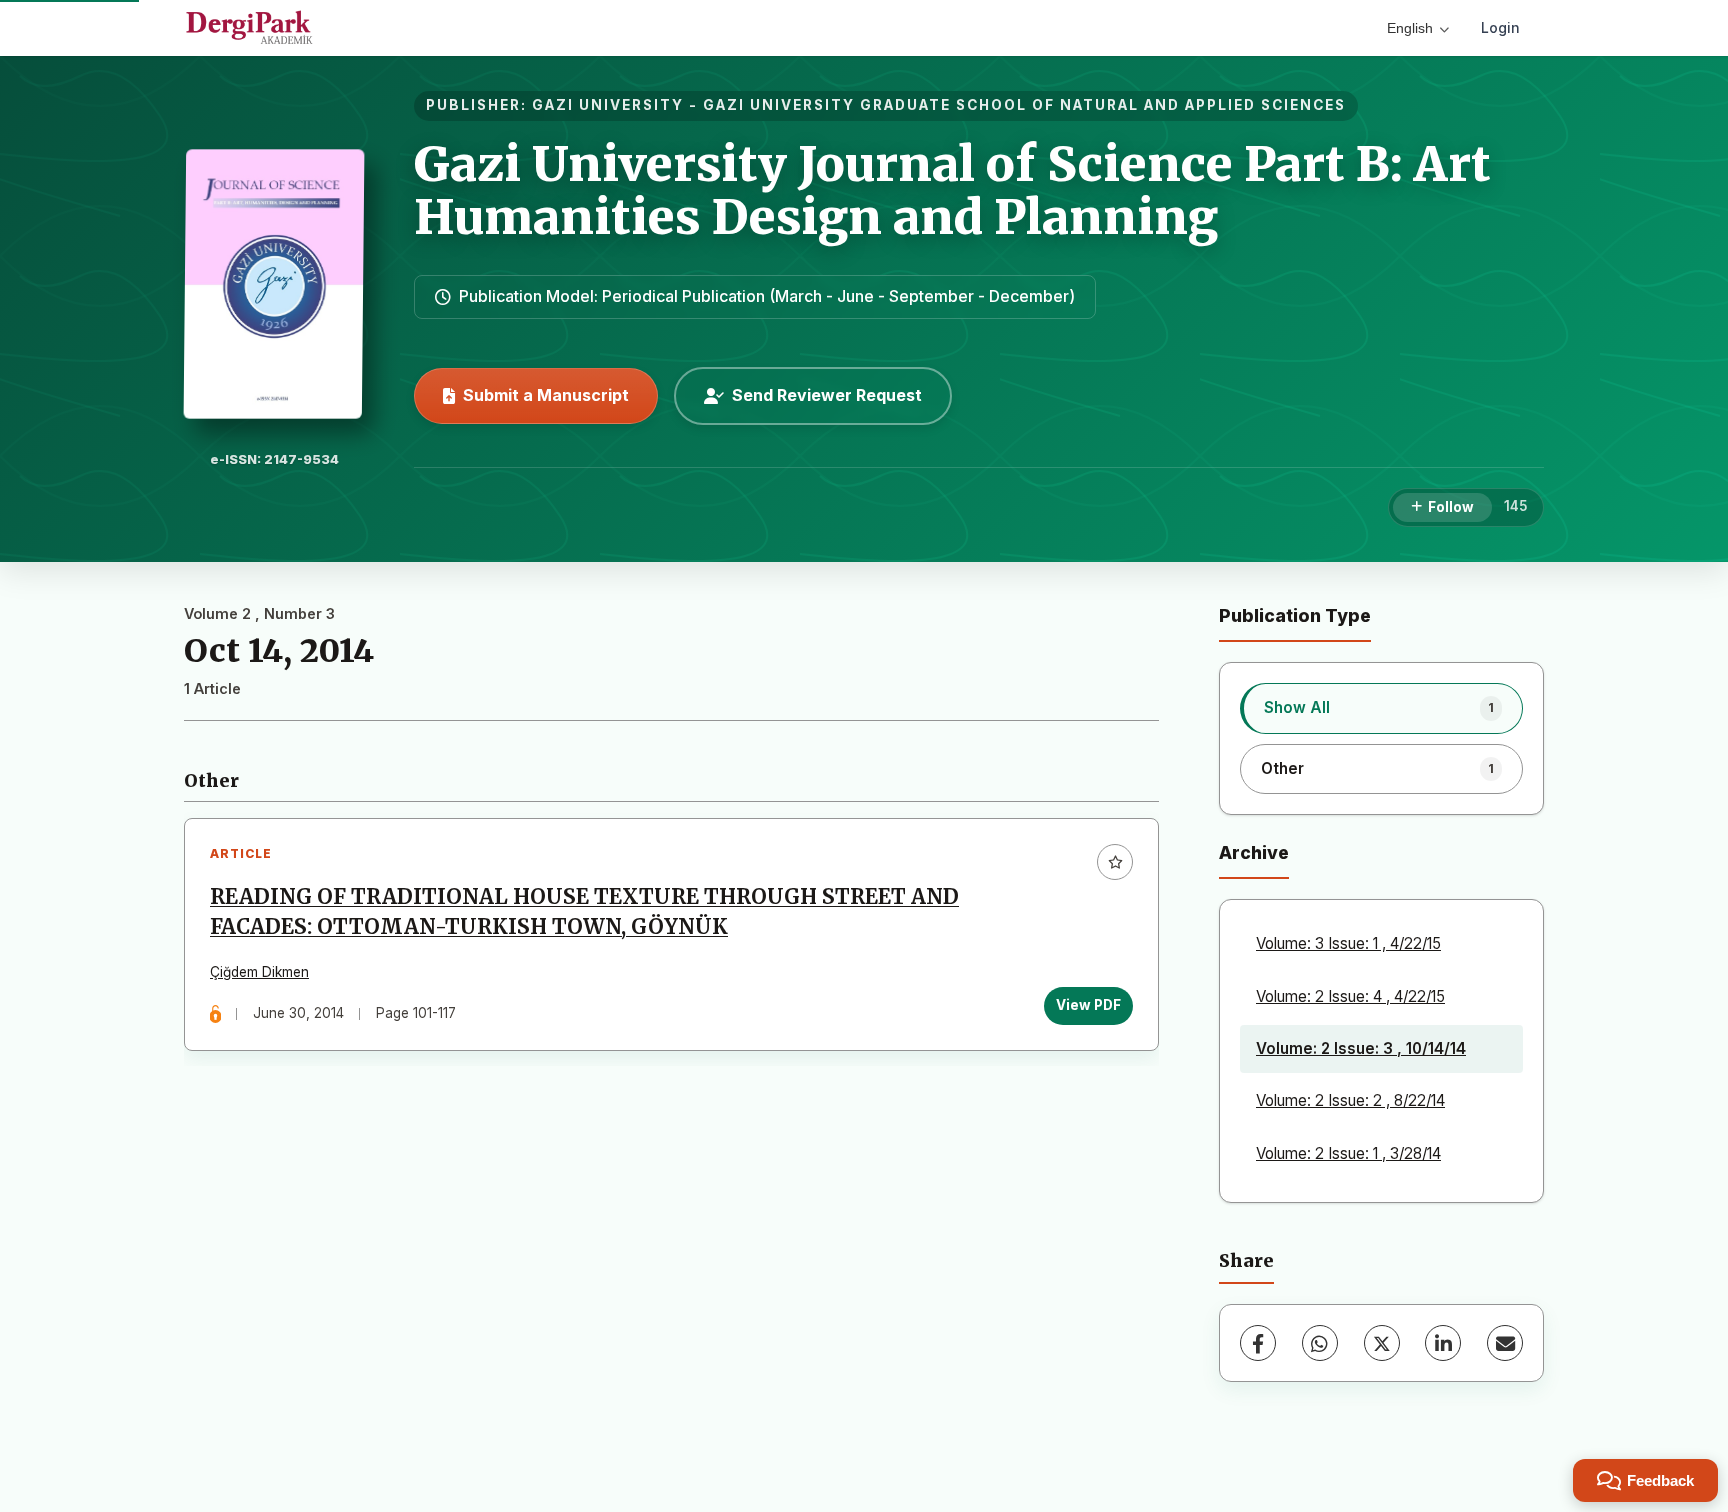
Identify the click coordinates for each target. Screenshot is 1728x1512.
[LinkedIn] (1443, 1343)
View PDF (1088, 1005)
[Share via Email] (1505, 1343)
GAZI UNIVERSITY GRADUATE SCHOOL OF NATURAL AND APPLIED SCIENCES (1024, 105)
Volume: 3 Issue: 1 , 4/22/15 (1348, 943)
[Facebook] (1258, 1343)
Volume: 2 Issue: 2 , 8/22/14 (1350, 1100)
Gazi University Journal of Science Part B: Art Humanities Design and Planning (952, 190)
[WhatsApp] (1320, 1343)
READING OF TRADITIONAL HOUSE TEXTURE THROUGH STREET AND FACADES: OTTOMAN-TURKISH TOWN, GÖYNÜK (584, 911)
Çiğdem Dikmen (259, 972)
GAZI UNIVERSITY (608, 105)
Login (1500, 27)
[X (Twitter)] (1382, 1343)
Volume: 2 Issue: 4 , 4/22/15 (1350, 996)
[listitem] (1381, 708)
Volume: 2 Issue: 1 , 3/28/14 (1348, 1153)
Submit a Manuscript (546, 395)
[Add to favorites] (1115, 862)
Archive (1254, 852)
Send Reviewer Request (827, 395)
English (1410, 28)
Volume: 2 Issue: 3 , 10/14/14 (1361, 1048)
